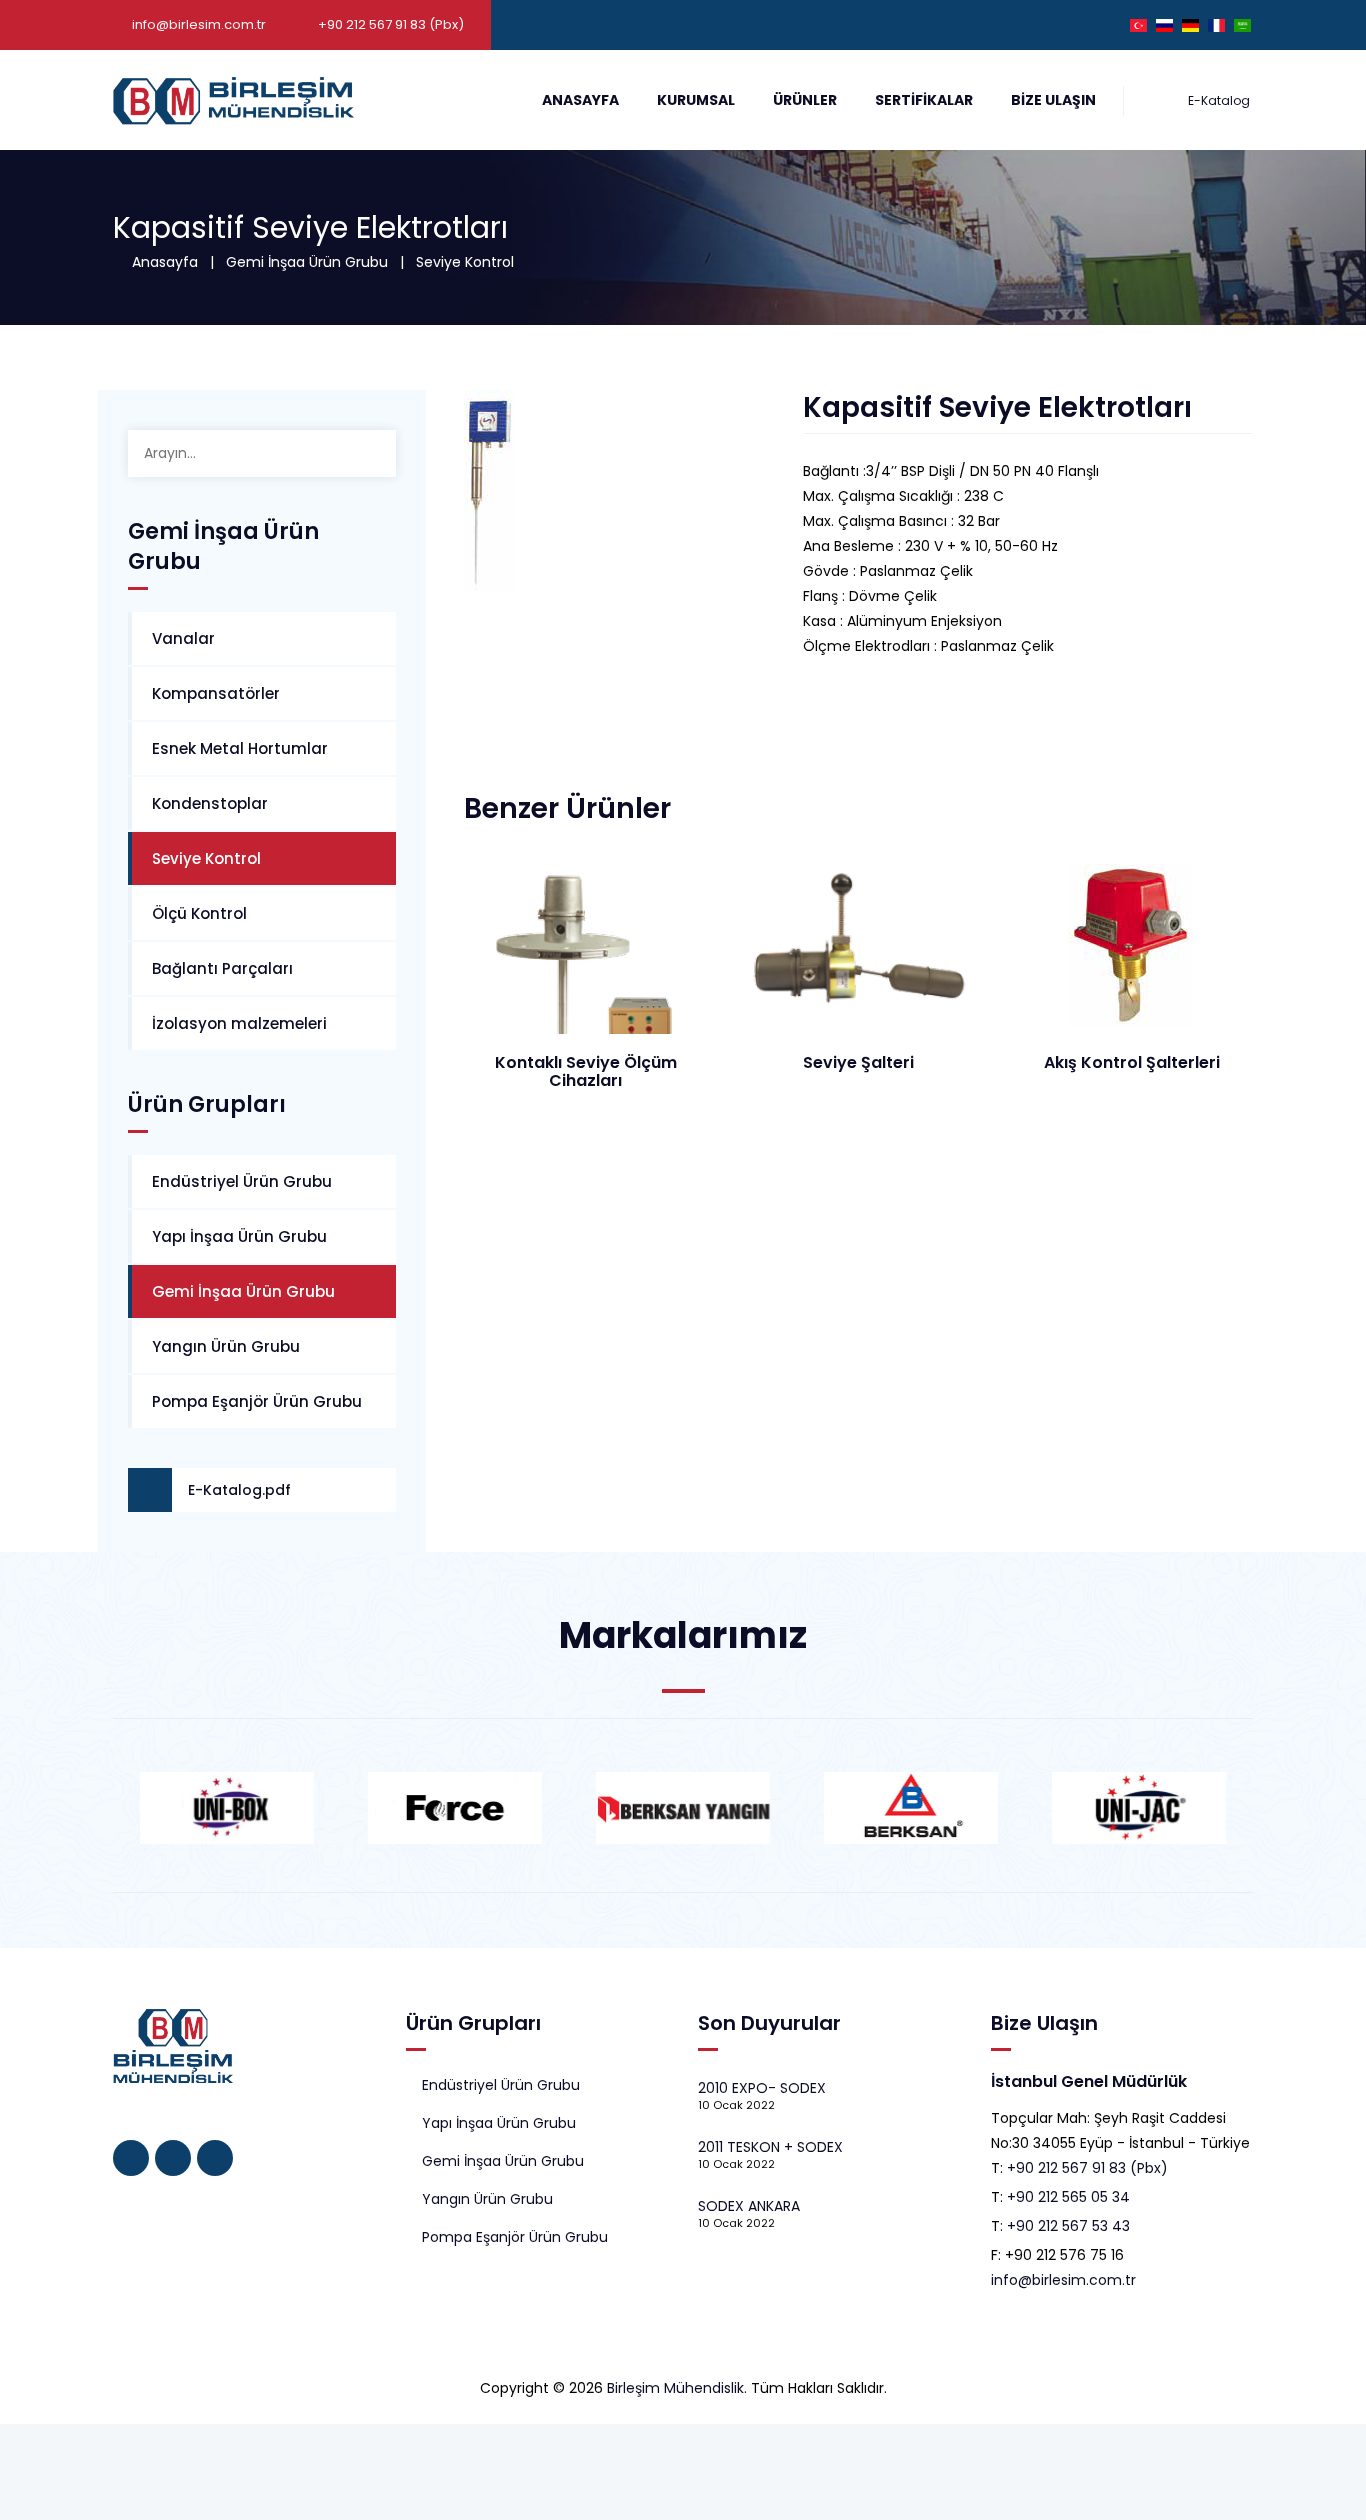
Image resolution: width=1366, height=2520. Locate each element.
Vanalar (183, 638)
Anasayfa (580, 100)
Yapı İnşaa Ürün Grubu (239, 1236)
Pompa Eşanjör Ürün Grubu (257, 1401)
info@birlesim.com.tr (199, 24)
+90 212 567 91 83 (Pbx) (1087, 2168)
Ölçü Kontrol (199, 913)
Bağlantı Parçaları (222, 968)
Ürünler (805, 100)
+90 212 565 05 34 (1068, 2197)
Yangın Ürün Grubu (226, 1346)
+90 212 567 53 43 (1068, 2226)
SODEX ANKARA (749, 2206)
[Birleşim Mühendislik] (233, 100)
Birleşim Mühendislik (675, 2388)
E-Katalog (1217, 100)
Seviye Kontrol (465, 262)
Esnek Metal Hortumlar (240, 748)
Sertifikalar (924, 100)
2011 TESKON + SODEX (770, 2147)
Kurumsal (696, 100)
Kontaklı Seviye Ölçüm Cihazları (586, 1071)
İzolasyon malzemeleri (239, 1023)
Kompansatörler (216, 693)
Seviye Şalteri (858, 1062)
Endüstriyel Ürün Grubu (242, 1181)
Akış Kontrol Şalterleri (1132, 1062)
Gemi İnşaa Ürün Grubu (307, 262)
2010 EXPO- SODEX (762, 2088)
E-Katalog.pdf (239, 1490)
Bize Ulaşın (1053, 100)
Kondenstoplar (210, 803)
